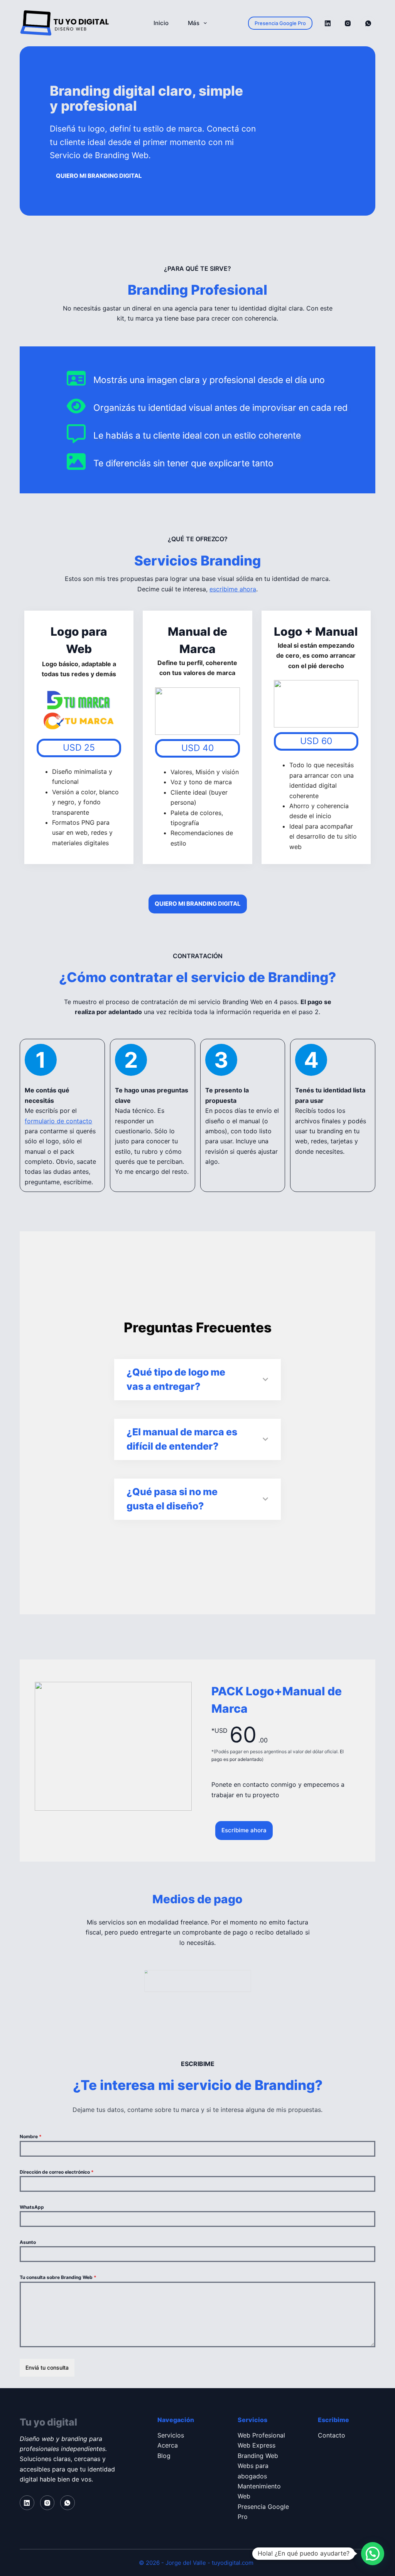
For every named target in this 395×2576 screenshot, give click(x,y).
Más (194, 23)
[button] (373, 2554)
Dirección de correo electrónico (57, 2172)
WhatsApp (32, 2207)
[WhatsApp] (368, 23)
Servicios (171, 2435)
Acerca (168, 2445)
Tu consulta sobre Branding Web (58, 2277)
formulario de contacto (58, 1121)
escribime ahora (233, 589)
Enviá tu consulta (47, 2368)
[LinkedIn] (327, 23)
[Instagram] (348, 23)
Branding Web (258, 2456)
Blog (164, 2456)
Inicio (161, 23)
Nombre (31, 2136)
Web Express (257, 2445)
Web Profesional (261, 2435)
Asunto (28, 2242)
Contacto (332, 2435)
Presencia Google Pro (280, 23)
